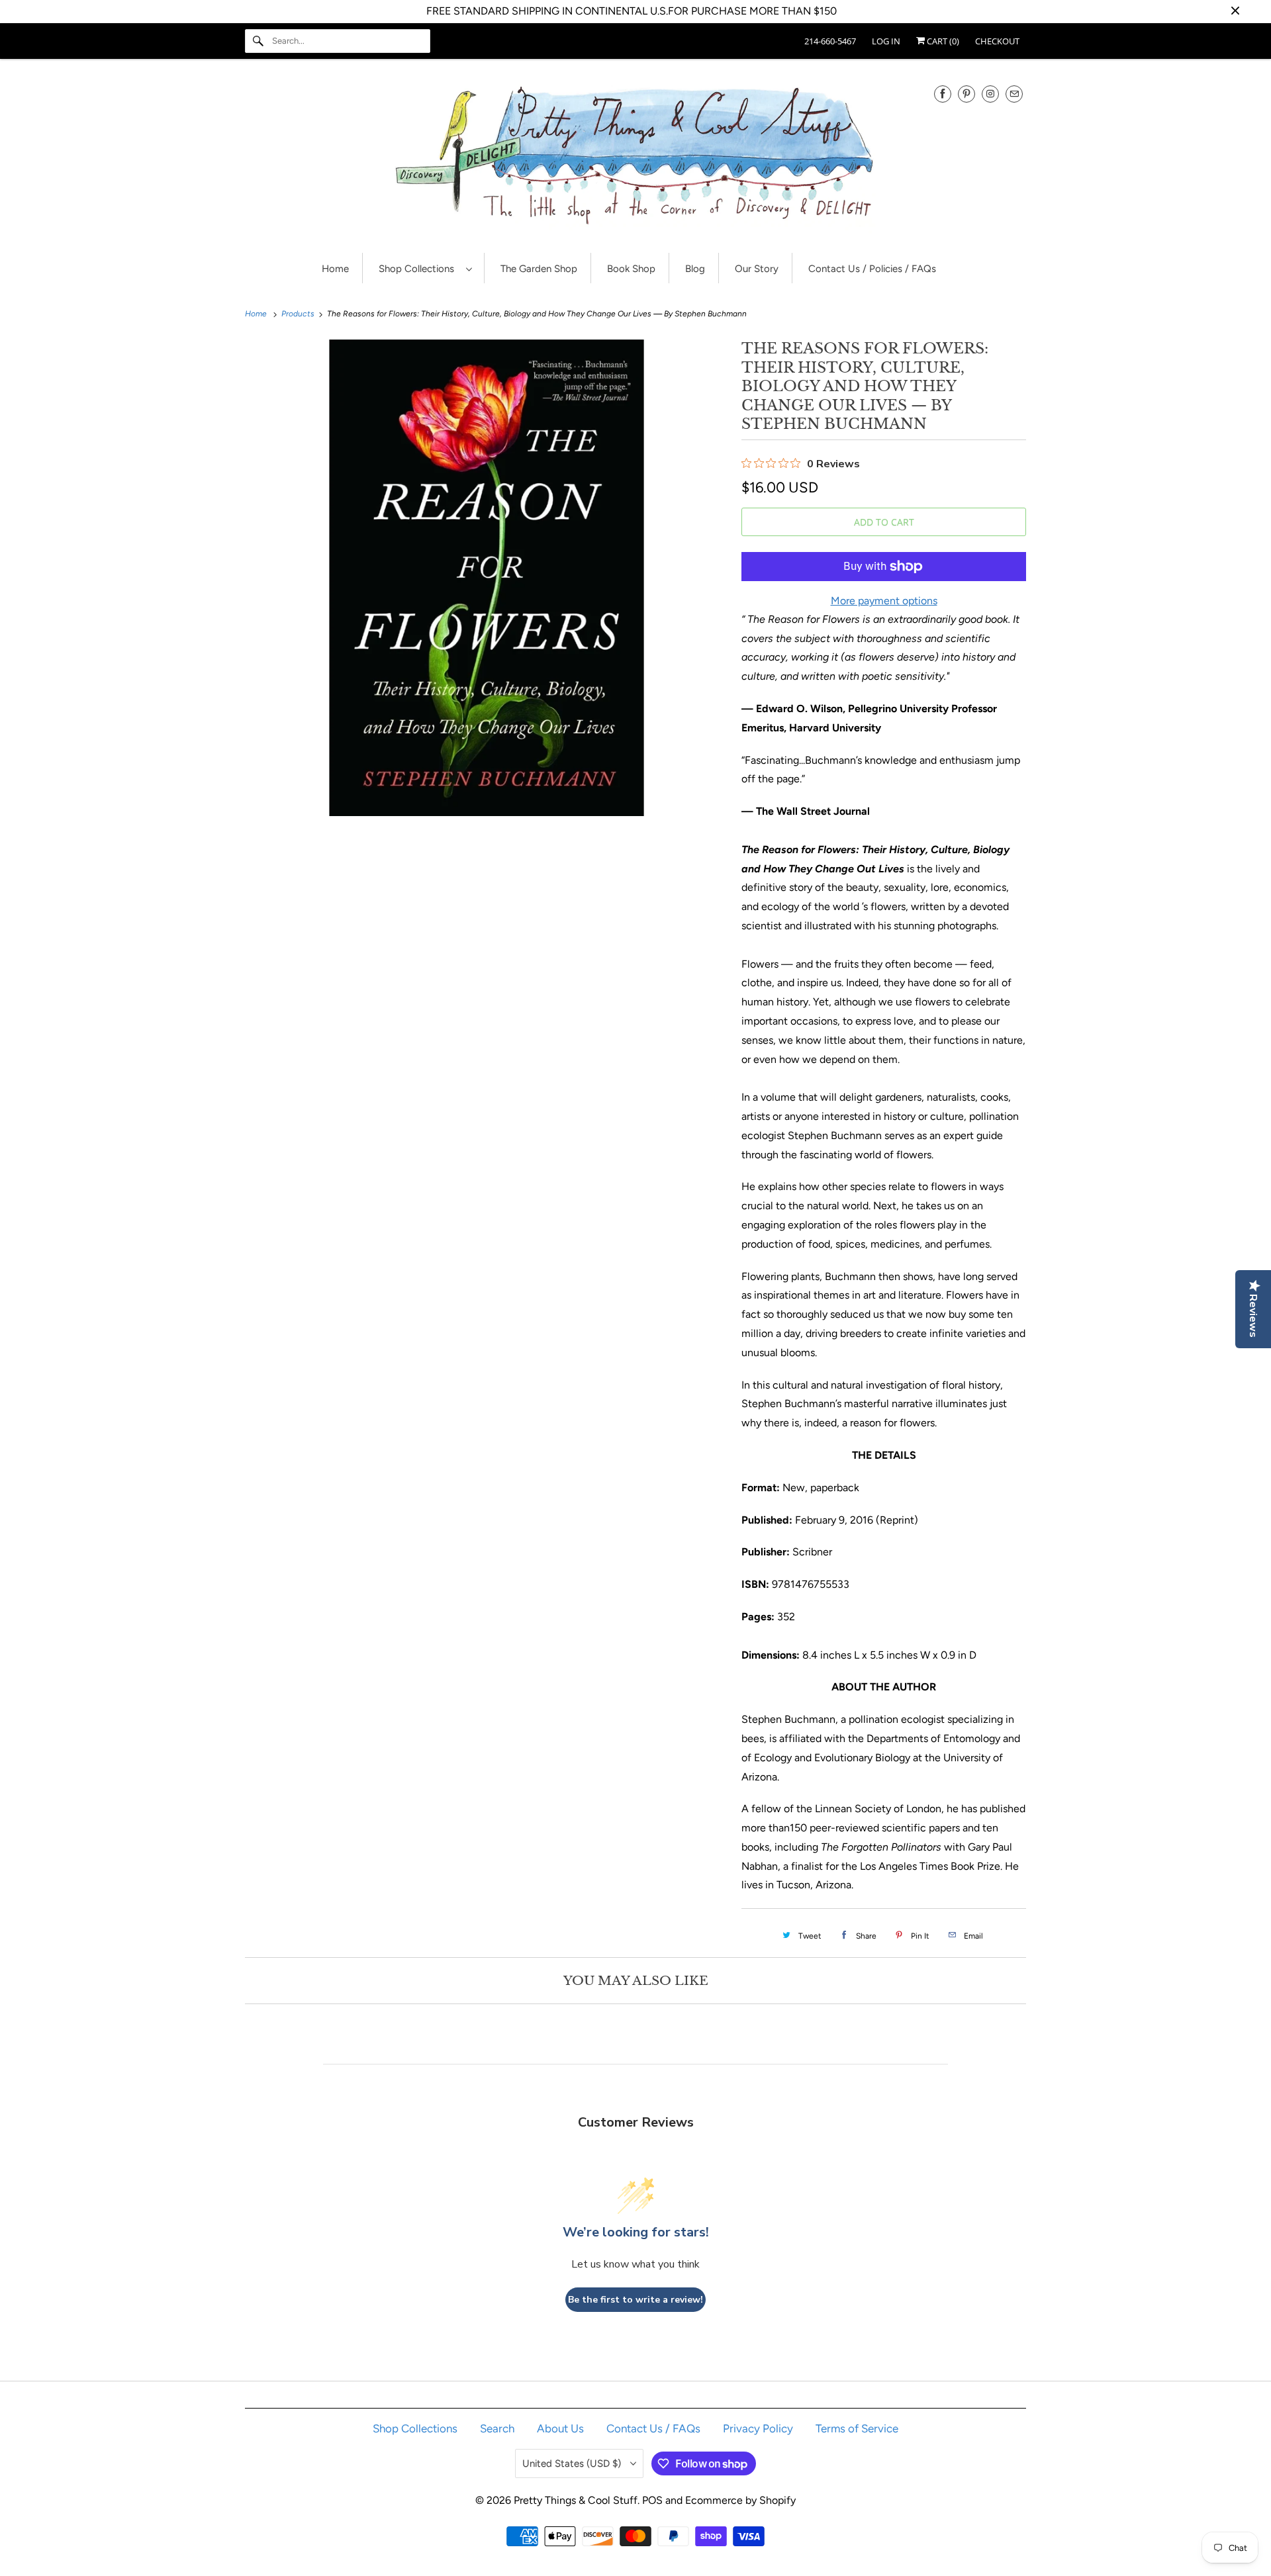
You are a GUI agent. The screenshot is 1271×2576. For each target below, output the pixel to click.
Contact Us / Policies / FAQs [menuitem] (872, 269)
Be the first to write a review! (635, 2300)
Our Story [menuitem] (757, 269)
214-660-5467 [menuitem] (830, 41)
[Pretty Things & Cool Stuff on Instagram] (990, 94)
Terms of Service (857, 2428)
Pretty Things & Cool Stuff (576, 2500)
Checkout (997, 41)
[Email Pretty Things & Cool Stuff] (1014, 94)
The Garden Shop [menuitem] (539, 269)
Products (299, 314)
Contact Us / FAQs (653, 2428)
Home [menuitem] (335, 269)
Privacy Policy (758, 2428)
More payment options (884, 601)
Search (497, 2428)
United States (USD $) (573, 2463)
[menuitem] (425, 268)
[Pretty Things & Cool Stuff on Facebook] (943, 94)
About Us (560, 2428)
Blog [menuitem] (695, 269)
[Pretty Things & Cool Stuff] (635, 159)
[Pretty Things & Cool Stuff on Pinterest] (966, 94)
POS (652, 2500)
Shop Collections (419, 269)
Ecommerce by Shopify (740, 2500)
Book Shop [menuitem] (631, 269)
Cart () (942, 41)
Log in (886, 41)
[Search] (258, 41)
